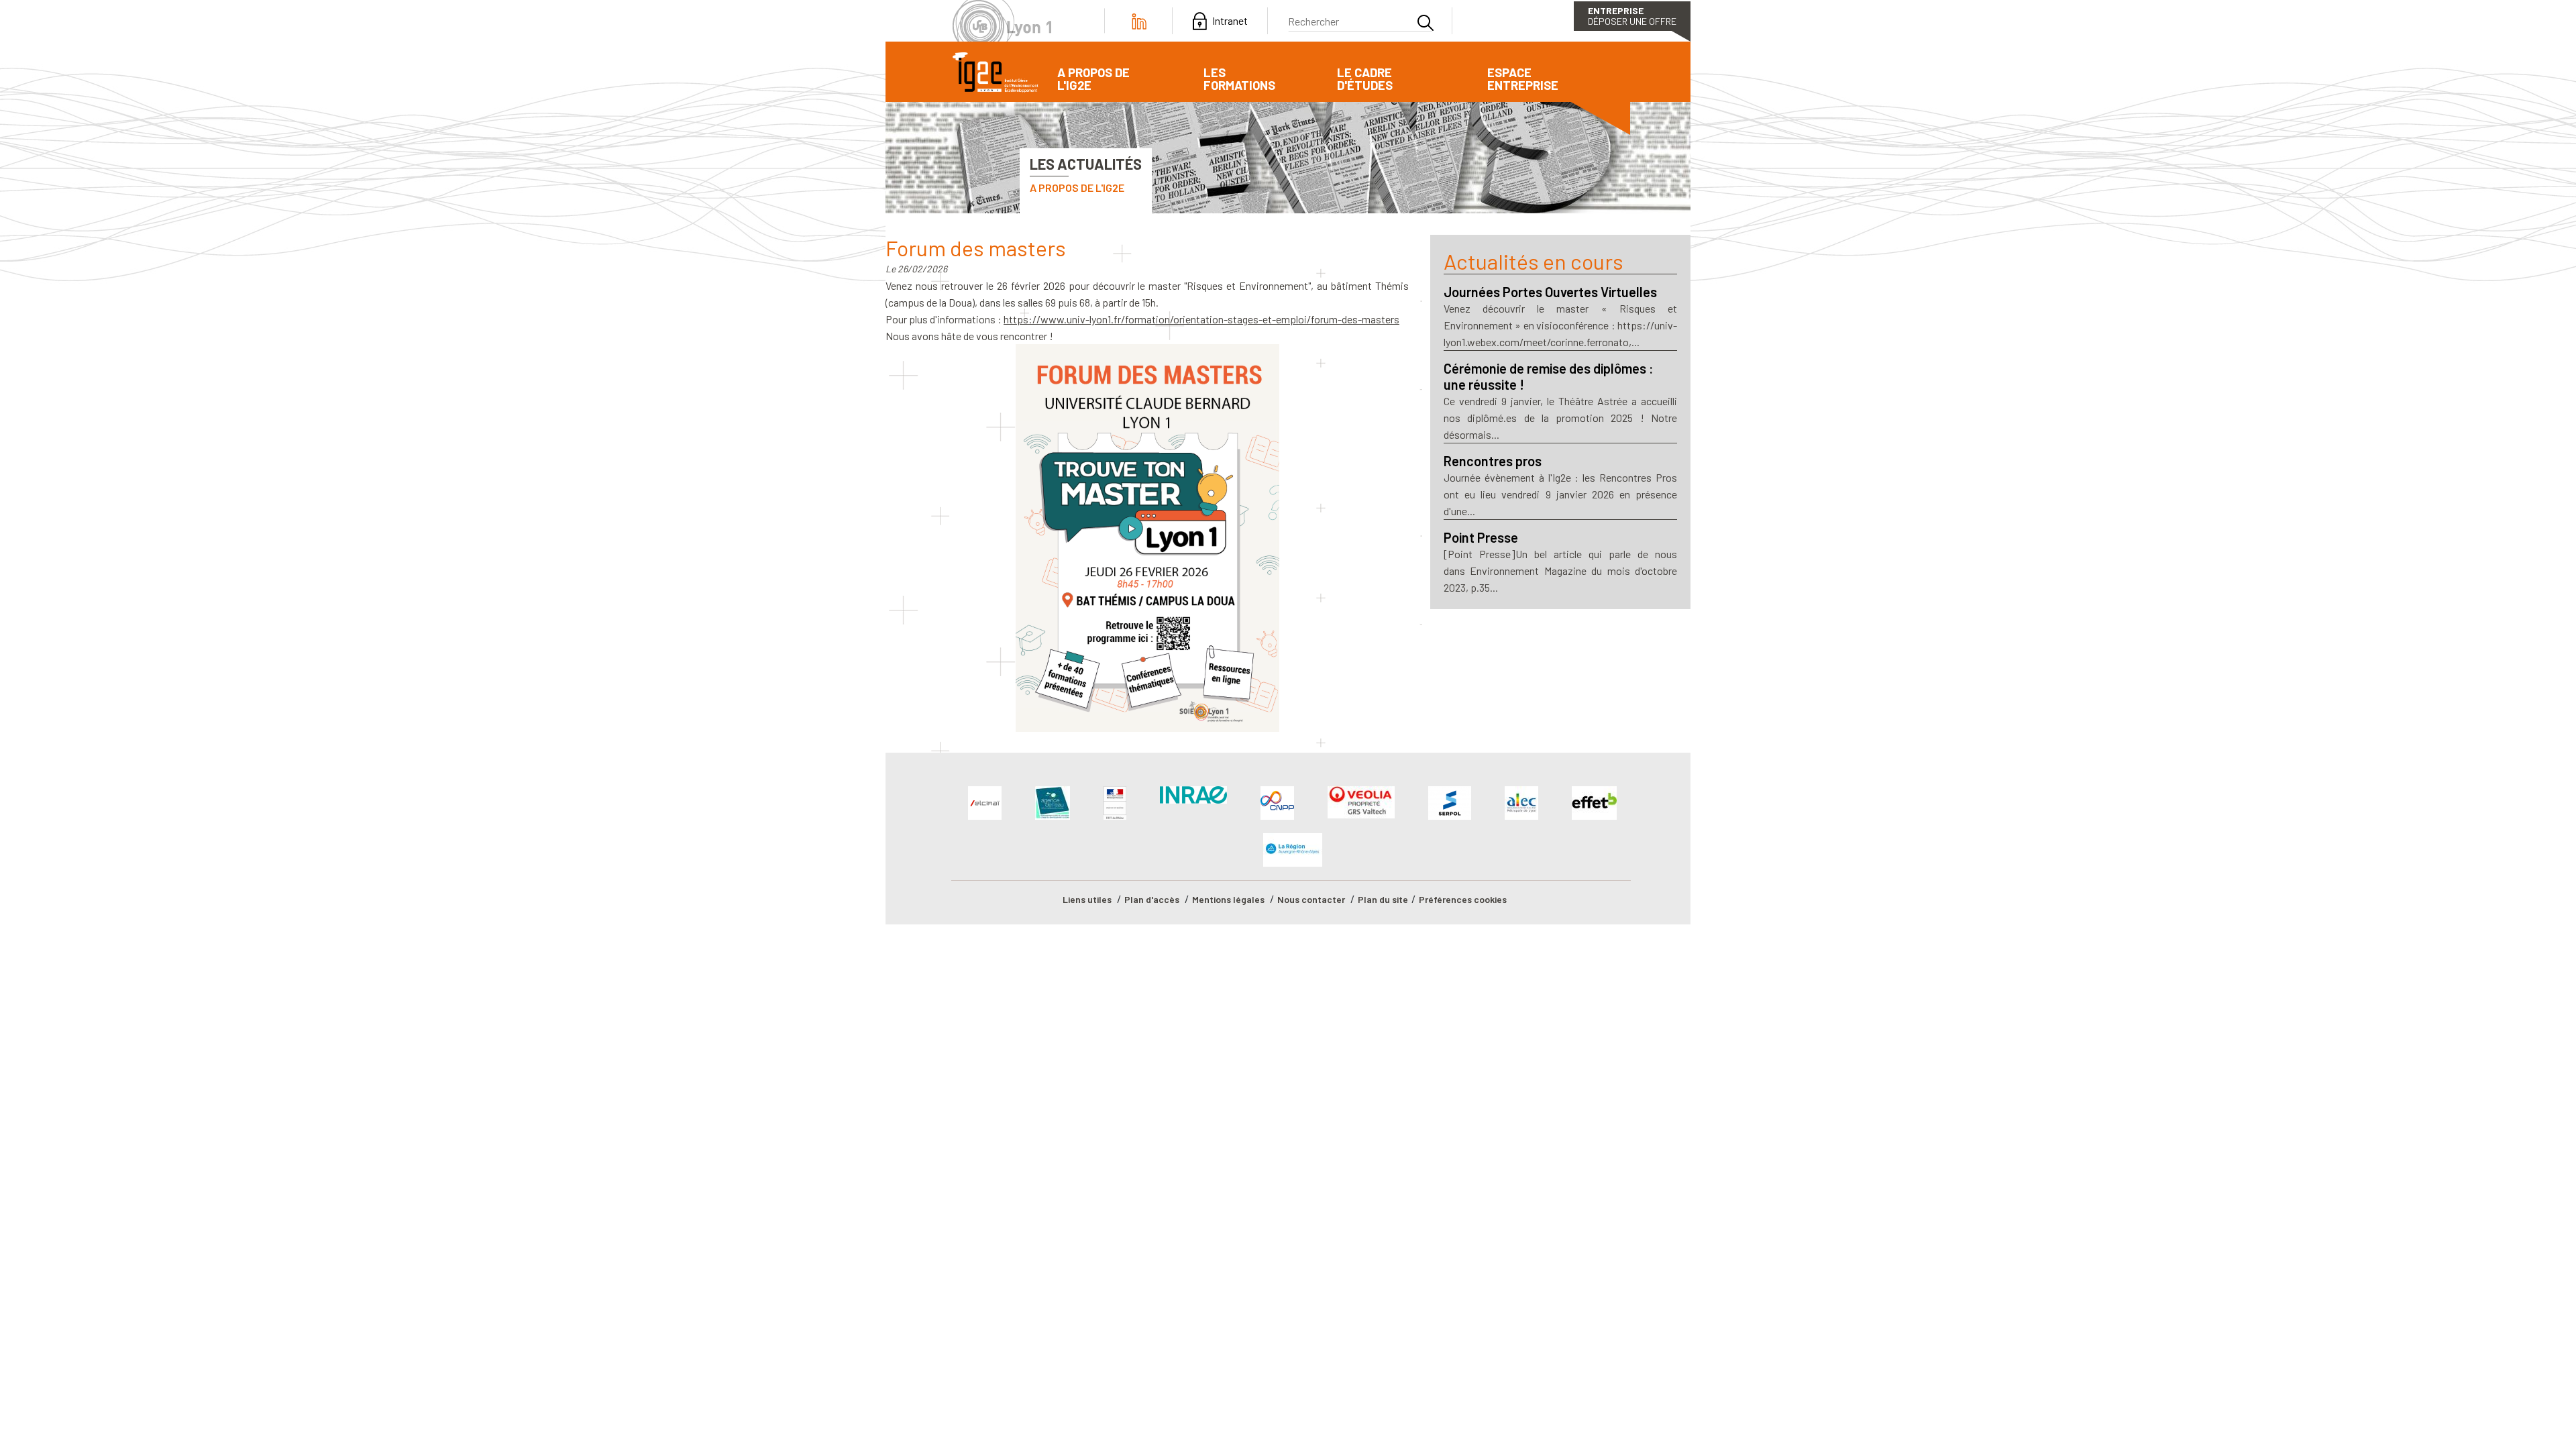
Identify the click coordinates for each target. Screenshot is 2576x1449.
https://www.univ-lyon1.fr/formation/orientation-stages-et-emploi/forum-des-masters (1201, 319)
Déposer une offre (1632, 16)
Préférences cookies (1463, 899)
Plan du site (1383, 899)
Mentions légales (1228, 899)
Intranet (1230, 21)
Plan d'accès (1152, 899)
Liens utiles (1087, 899)
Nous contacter (1311, 899)
